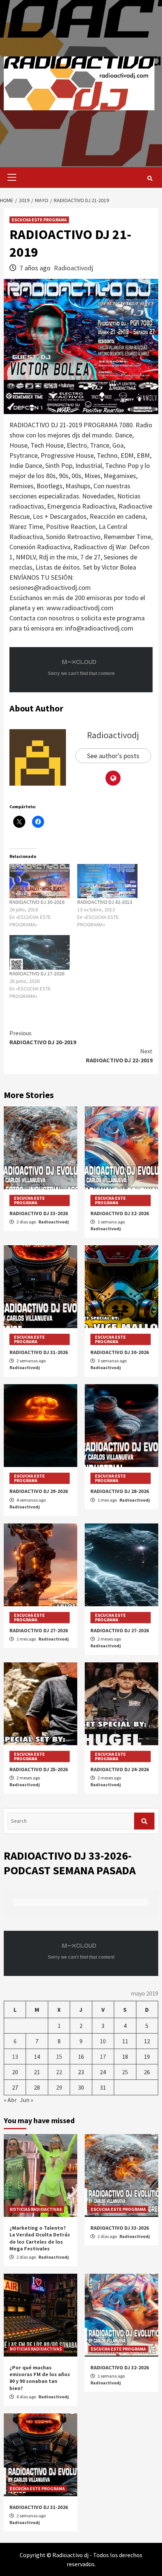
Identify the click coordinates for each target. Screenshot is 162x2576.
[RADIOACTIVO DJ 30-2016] (40, 881)
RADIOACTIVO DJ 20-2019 (43, 1037)
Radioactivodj (73, 268)
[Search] (150, 178)
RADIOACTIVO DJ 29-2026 (39, 1491)
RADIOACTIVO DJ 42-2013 (105, 902)
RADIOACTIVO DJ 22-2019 (119, 1056)
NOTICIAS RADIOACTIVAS (36, 2209)
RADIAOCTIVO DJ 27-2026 (39, 1630)
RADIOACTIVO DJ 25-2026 (39, 1769)
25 (125, 2072)
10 (103, 2041)
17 (103, 2057)
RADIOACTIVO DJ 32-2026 (120, 1213)
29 (59, 2087)
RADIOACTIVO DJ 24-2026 (120, 1769)
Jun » (27, 2100)
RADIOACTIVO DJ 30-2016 (37, 902)
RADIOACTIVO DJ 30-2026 (120, 1352)
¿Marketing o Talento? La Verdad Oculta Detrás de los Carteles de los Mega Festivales (40, 2238)
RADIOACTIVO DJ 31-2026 (39, 1352)
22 (59, 2072)
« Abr (10, 2100)
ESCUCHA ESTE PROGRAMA (39, 220)
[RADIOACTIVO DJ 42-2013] (107, 881)
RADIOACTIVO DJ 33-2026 (39, 1213)
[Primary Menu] (10, 177)
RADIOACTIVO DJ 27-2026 (37, 973)
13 (15, 2057)
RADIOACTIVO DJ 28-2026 (120, 1491)
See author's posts (113, 756)
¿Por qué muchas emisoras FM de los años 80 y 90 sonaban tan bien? (40, 2378)
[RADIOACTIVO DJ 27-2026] (40, 952)
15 (59, 2057)
